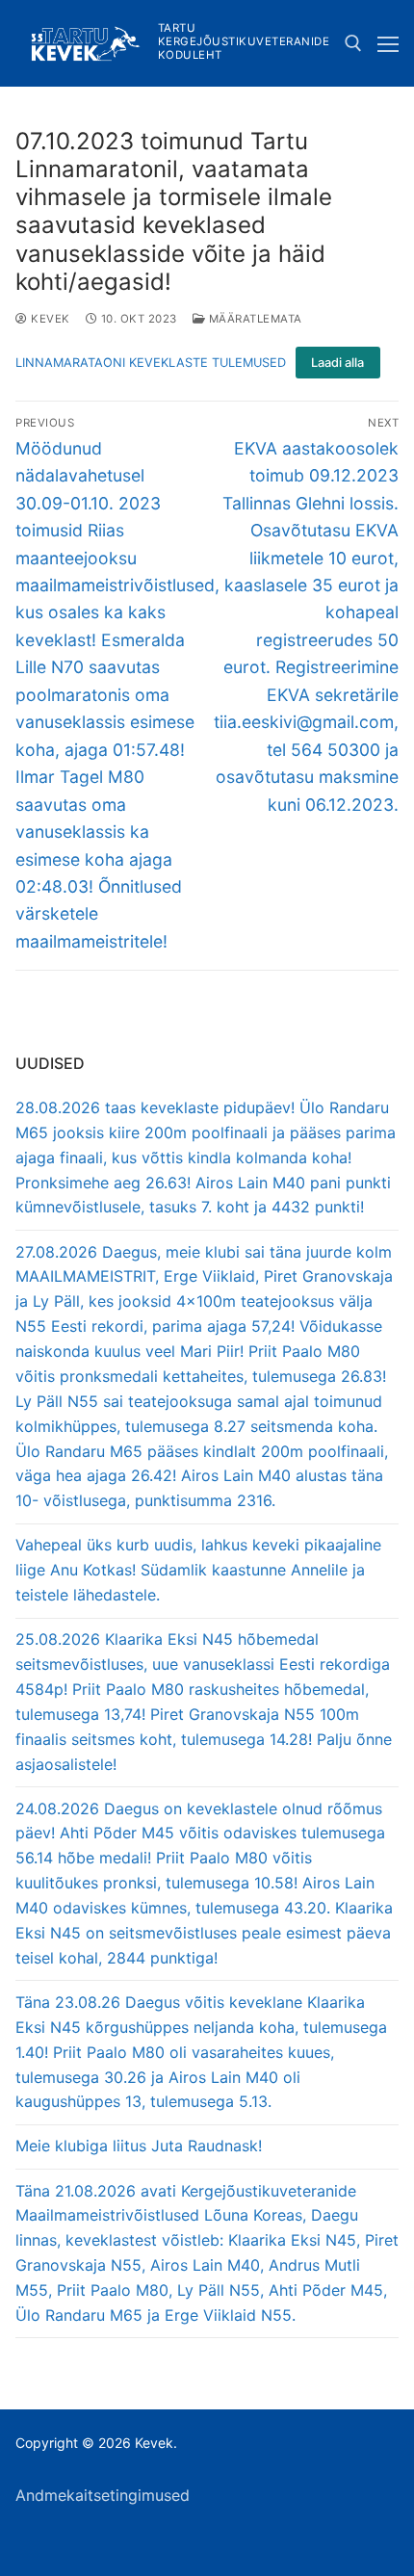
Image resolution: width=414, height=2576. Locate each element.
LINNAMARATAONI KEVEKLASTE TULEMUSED (151, 363)
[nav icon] (388, 43)
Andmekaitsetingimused (103, 2495)
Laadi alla (337, 363)
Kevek (49, 319)
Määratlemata (254, 319)
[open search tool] (353, 43)
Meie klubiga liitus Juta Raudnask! (139, 2146)
